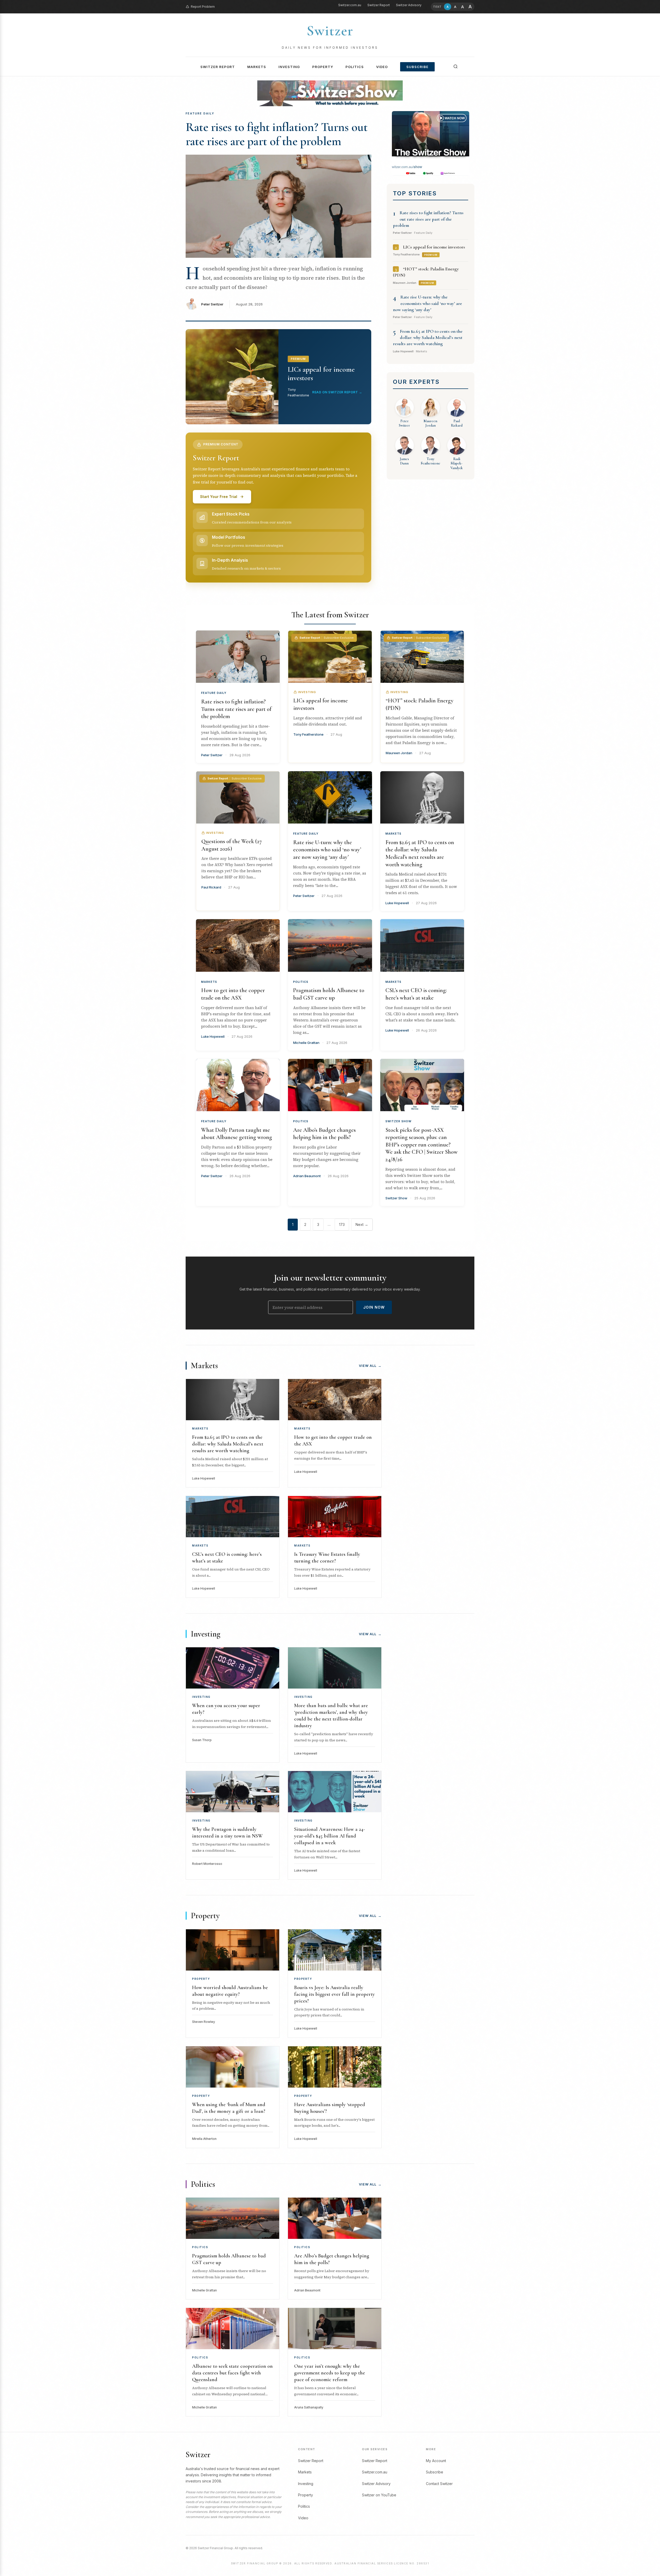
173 (342, 1224)
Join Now (374, 1307)
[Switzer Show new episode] (330, 93)
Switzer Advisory (409, 5)
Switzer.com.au (350, 5)
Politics (355, 67)
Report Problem (203, 7)
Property (323, 67)
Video (382, 67)
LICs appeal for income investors (434, 247)
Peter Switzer (212, 304)
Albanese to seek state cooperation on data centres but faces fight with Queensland (232, 2373)
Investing (289, 67)
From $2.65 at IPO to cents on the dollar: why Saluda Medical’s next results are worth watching (428, 338)
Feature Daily (214, 693)
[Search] (456, 67)
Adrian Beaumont (307, 1176)
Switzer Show (398, 1121)
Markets (257, 67)
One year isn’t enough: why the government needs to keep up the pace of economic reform (330, 2373)
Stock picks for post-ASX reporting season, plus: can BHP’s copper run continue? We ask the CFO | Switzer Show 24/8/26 (422, 1145)
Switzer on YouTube (379, 2495)
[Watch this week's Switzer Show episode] (431, 143)
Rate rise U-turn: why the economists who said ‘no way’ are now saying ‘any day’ (427, 303)
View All (370, 1366)
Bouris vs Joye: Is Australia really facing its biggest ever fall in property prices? (335, 1994)
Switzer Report (379, 5)
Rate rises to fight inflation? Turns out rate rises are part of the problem (277, 134)
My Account (436, 2461)
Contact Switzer (439, 2484)
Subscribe (417, 67)
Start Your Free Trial (219, 497)
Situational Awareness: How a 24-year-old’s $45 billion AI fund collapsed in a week (329, 1836)
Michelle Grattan (306, 1043)
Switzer (330, 31)
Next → (362, 1224)
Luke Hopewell (397, 903)
